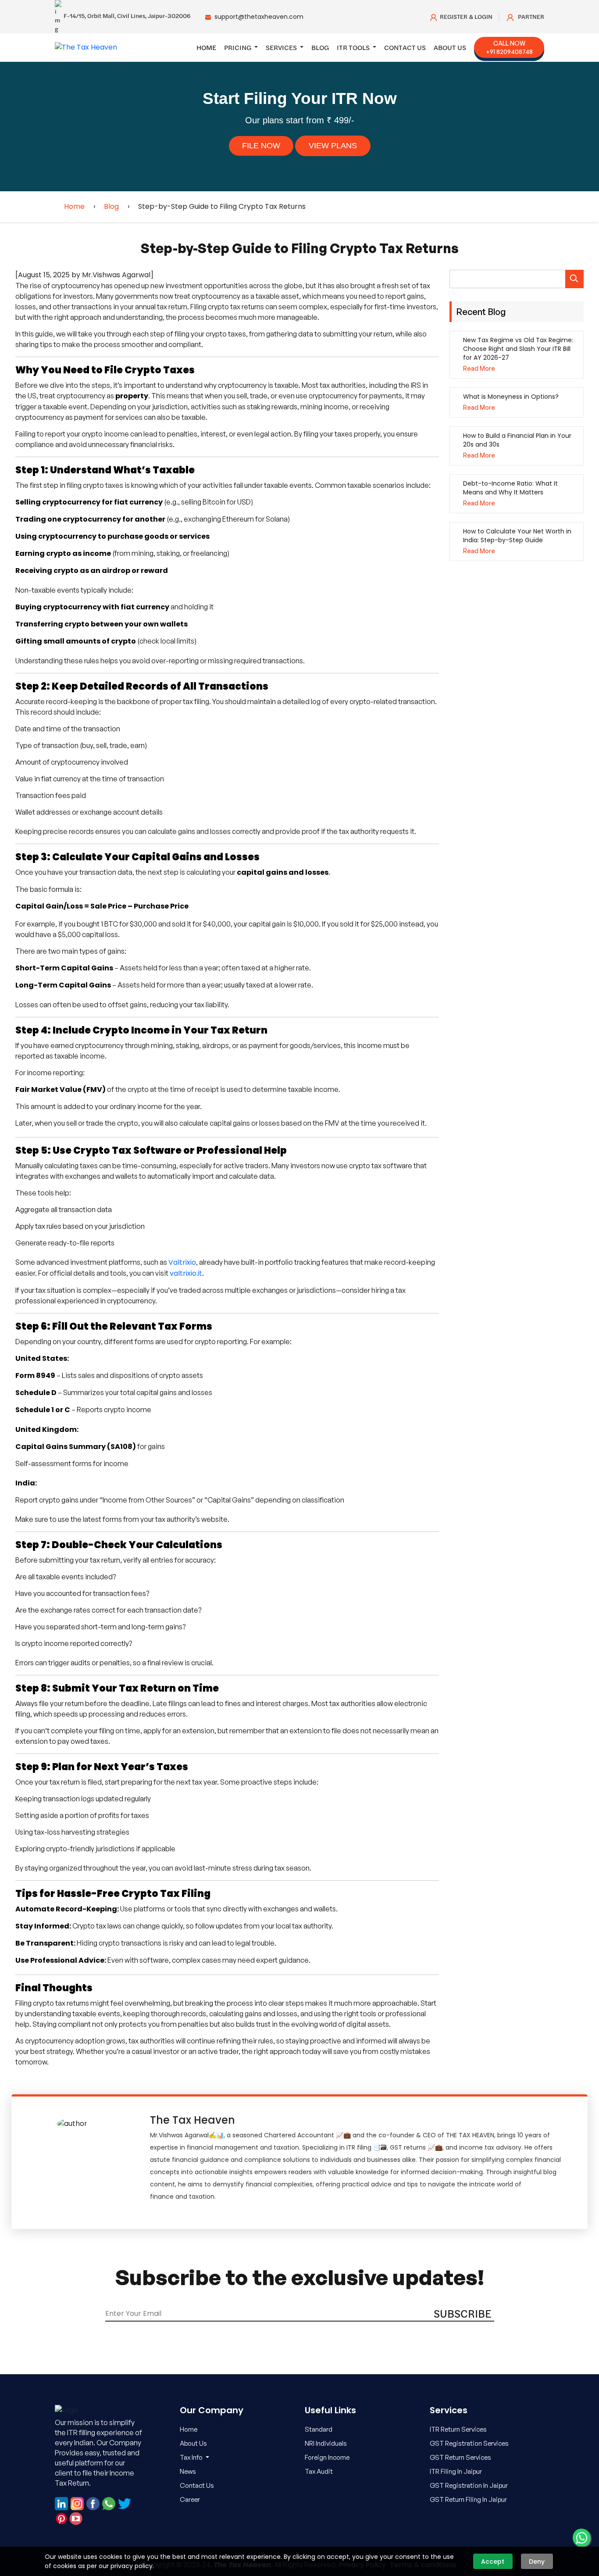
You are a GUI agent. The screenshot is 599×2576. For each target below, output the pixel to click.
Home (206, 47)
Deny (537, 2562)
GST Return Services (460, 2457)
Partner (530, 17)
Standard (319, 2429)
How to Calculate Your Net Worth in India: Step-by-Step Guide (517, 536)
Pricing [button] (238, 47)
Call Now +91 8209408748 (509, 47)
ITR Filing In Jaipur (456, 2471)
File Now (261, 146)
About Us (450, 47)
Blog (320, 47)
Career (190, 2499)
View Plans (333, 146)
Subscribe (463, 2313)
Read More (479, 368)
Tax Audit (319, 2471)
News (188, 2471)
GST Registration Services (469, 2443)
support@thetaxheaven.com (259, 17)
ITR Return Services (458, 2429)
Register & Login (466, 17)
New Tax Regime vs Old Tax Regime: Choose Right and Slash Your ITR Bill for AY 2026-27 (518, 349)
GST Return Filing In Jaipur (468, 2499)
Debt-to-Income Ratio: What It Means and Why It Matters (510, 488)
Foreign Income (327, 2457)
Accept (493, 2562)
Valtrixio (182, 1262)
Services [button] (282, 47)
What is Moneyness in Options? (511, 397)
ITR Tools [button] (354, 47)
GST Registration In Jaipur (469, 2485)
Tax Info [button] (192, 2457)
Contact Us (405, 47)
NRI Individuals (326, 2443)
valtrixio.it (186, 1273)
